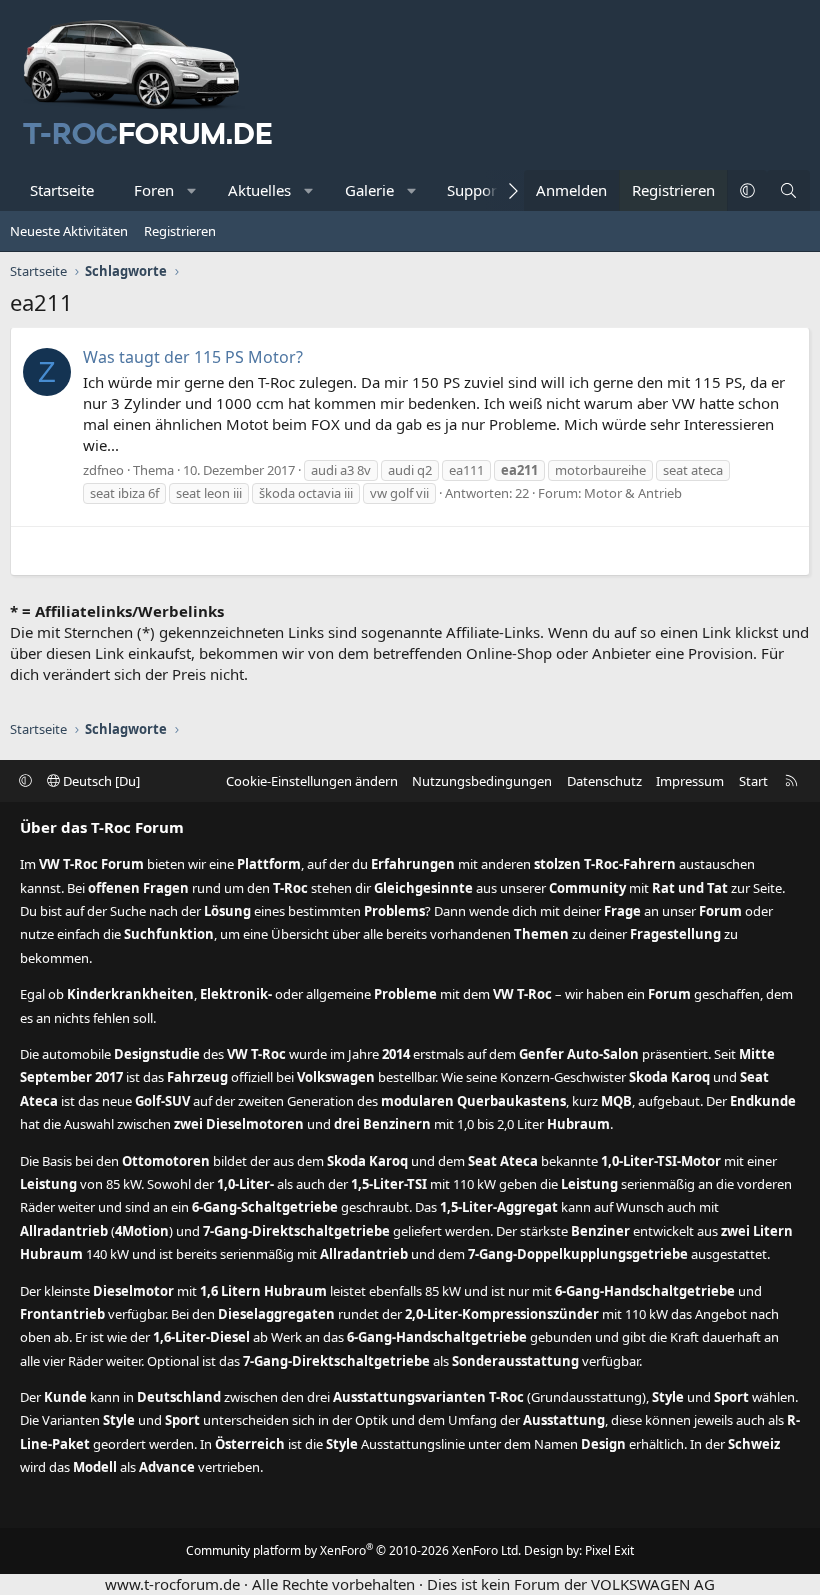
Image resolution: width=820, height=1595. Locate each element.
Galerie (369, 190)
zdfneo (103, 470)
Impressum (690, 781)
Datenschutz (604, 781)
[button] (192, 190)
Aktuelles (259, 190)
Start (753, 781)
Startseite (62, 190)
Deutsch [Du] (100, 781)
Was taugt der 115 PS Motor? (193, 357)
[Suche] (788, 190)
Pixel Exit (609, 1550)
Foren (154, 190)
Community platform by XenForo (353, 1550)
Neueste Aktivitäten (69, 231)
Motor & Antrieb (633, 493)
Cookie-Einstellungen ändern (312, 781)
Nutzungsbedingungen (482, 781)
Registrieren (180, 231)
